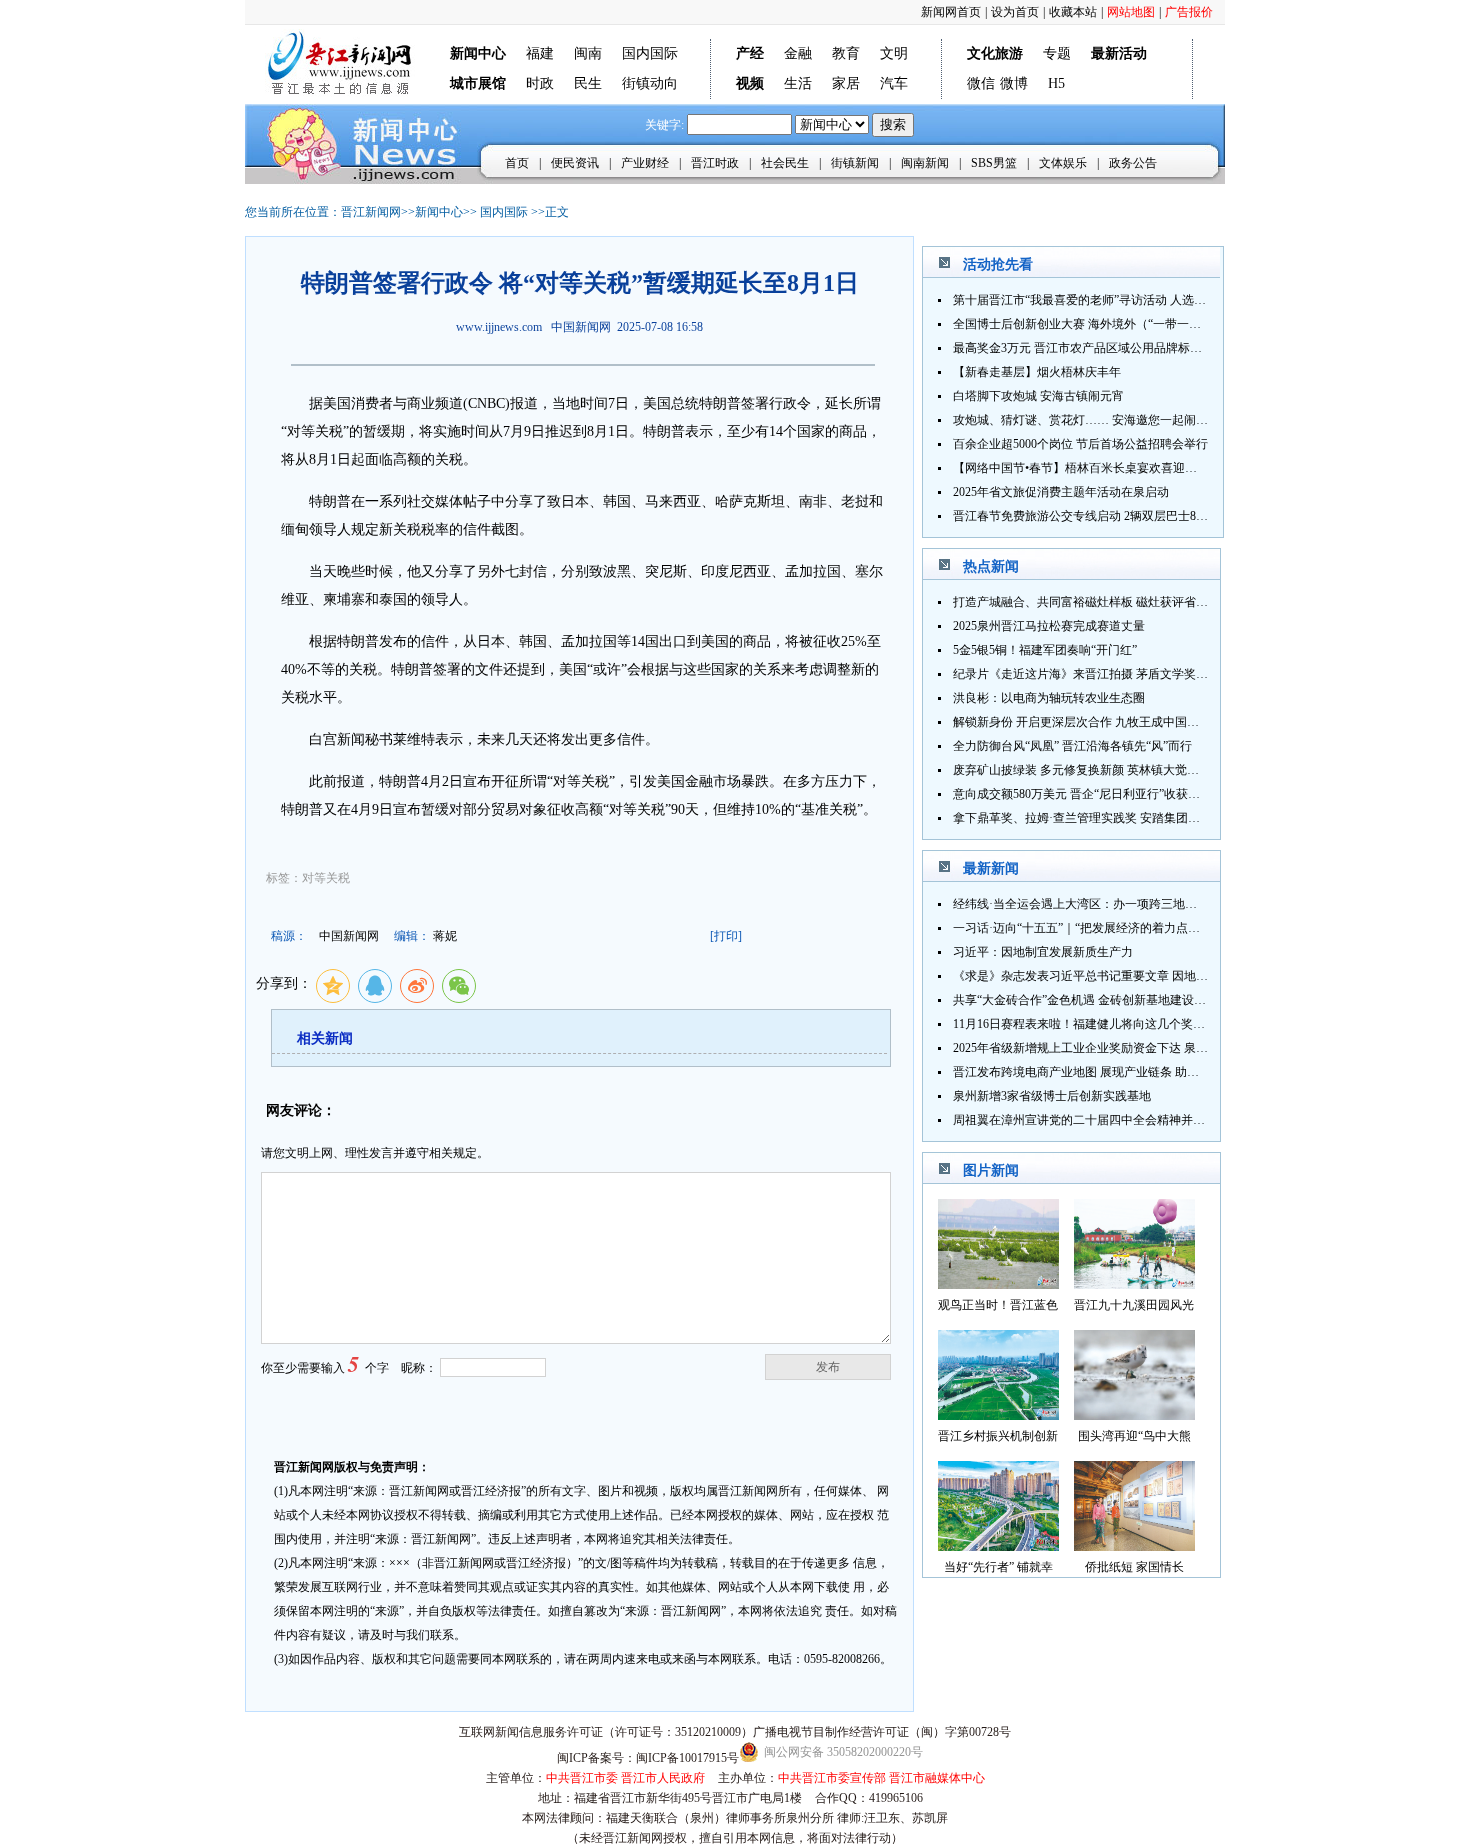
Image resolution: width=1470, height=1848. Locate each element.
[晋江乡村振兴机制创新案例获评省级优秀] (998, 1414)
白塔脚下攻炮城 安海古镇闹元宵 (1038, 396)
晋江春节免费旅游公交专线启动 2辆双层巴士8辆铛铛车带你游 (1116, 516)
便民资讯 (575, 163)
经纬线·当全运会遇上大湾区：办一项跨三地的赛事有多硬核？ (1117, 904)
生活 (798, 83)
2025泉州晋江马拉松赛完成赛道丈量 (1049, 626)
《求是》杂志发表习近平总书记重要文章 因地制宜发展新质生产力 (1128, 976)
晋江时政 (715, 163)
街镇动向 (650, 83)
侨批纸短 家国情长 (1134, 1567)
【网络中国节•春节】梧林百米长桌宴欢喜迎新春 (1081, 468)
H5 (1056, 83)
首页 (517, 163)
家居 (846, 83)
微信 (981, 83)
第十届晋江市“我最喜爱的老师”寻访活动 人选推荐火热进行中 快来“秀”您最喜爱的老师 (1182, 300)
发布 (828, 1367)
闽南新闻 (925, 163)
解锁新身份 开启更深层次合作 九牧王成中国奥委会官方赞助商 (1118, 722)
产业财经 (645, 163)
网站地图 (1131, 12)
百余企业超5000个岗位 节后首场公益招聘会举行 (1080, 444)
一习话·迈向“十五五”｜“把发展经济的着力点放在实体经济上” (1115, 928)
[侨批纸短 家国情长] (1134, 1545)
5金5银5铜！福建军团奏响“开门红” (1045, 650)
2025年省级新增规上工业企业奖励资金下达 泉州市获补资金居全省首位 (1140, 1048)
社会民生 (785, 163)
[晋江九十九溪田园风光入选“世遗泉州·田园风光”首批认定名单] (1134, 1283)
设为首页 (1015, 12)
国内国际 (650, 53)
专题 (1057, 53)
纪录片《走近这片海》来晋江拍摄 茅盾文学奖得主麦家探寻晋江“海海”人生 (1151, 674)
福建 (540, 53)
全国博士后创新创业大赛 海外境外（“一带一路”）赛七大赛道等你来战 (1139, 324)
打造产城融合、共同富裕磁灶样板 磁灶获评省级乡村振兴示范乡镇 (1128, 602)
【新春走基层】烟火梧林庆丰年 (1037, 372)
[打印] (726, 936)
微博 (1014, 83)
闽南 (588, 53)
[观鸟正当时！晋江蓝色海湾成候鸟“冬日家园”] (998, 1283)
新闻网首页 (951, 12)
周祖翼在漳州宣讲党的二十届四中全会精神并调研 (1085, 1120)
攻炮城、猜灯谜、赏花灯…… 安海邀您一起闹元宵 (1086, 420)
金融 (798, 53)
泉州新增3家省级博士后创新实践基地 (1052, 1096)
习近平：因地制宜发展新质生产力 (1043, 952)
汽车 (894, 83)
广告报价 (1189, 12)
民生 (588, 83)
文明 (894, 53)
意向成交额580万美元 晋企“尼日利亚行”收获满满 (1082, 794)
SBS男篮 (994, 163)
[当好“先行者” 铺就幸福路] (998, 1545)
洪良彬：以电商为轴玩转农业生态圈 (1049, 698)
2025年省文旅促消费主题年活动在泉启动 (1061, 492)
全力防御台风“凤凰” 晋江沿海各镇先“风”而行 (1072, 746)
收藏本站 (1073, 12)
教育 (846, 53)
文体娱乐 (1063, 163)
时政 (540, 83)
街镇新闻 (855, 163)
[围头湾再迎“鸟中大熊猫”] (1134, 1414)
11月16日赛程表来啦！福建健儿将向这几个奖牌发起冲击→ (1109, 1024)
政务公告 (1133, 163)
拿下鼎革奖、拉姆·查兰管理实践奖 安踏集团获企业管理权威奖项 (1124, 818)
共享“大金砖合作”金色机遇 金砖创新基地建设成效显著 (1097, 1000)
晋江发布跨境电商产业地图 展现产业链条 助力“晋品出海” (1105, 1072)
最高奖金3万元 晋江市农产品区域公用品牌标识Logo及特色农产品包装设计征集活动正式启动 (1198, 348)
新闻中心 (439, 212)
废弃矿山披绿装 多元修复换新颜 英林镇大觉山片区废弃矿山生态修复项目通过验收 (1172, 770)
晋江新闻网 (371, 212)
